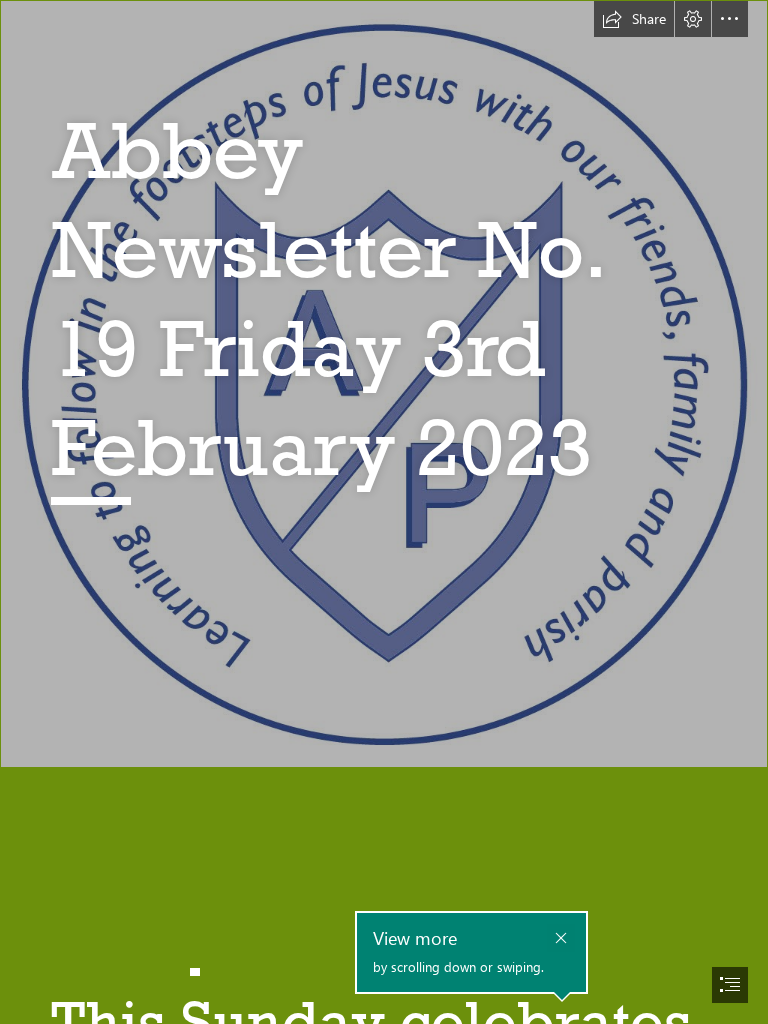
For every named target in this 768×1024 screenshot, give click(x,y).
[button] (634, 19)
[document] (384, 512)
